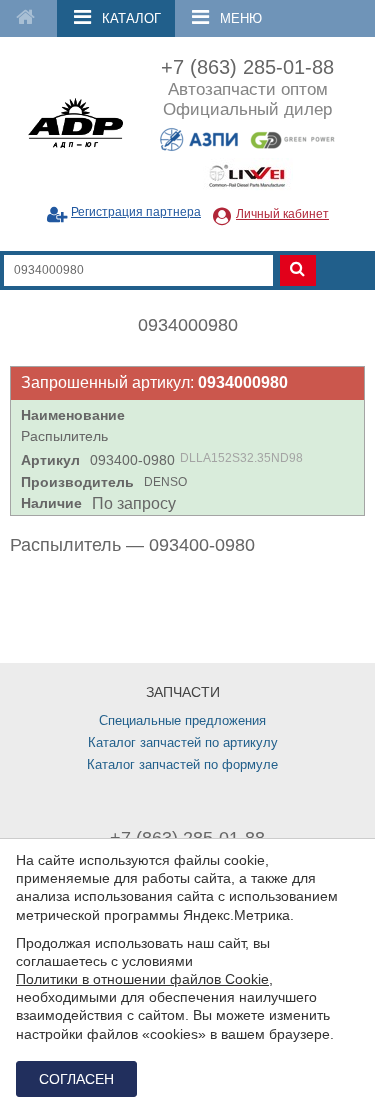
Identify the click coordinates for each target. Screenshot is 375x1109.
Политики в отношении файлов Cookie (142, 979)
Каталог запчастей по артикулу (183, 742)
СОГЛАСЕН (76, 1079)
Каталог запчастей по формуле (182, 764)
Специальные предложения (182, 720)
